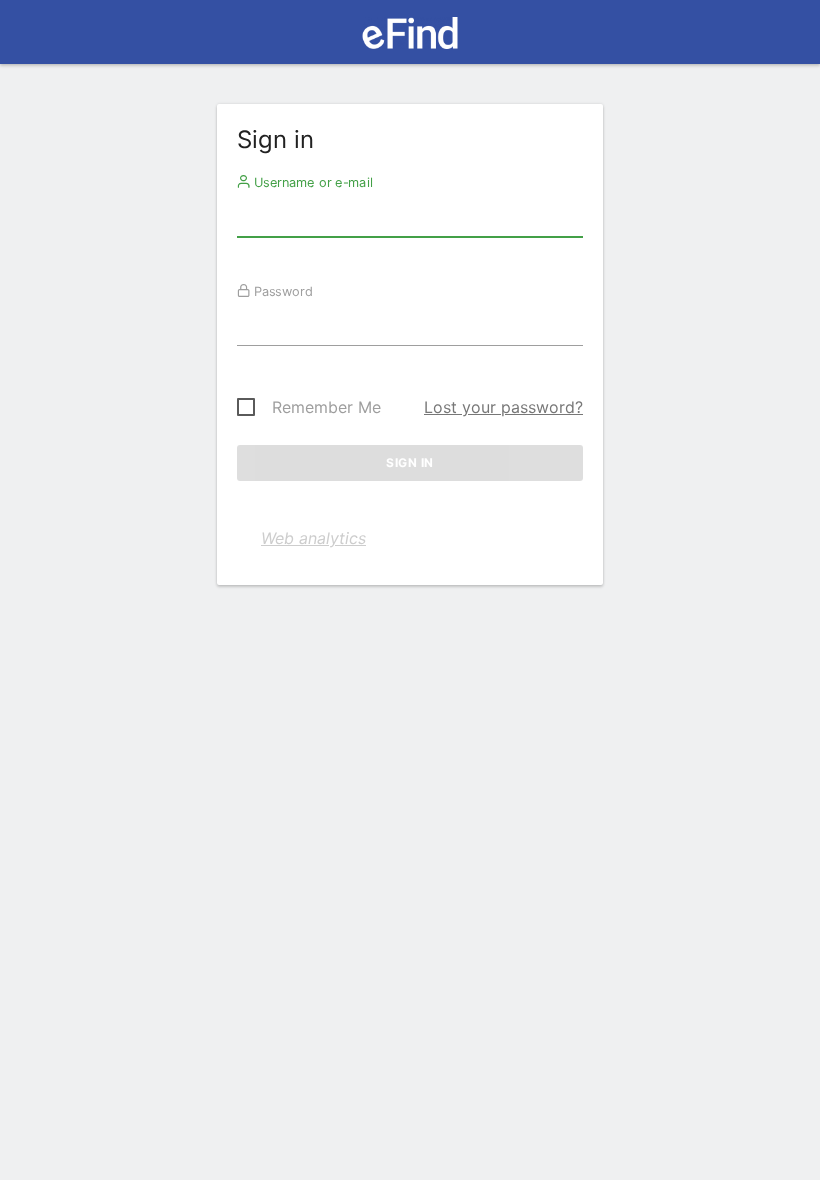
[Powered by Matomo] (409, 38)
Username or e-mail (311, 182)
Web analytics (313, 538)
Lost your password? (503, 407)
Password (281, 291)
